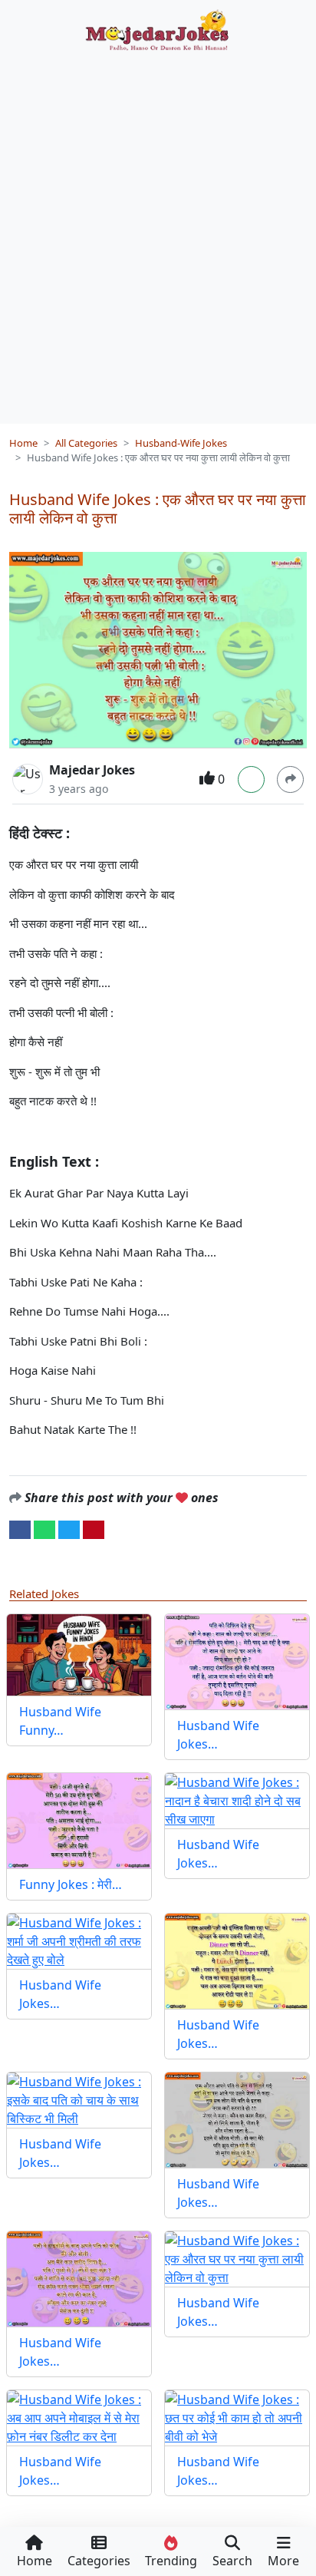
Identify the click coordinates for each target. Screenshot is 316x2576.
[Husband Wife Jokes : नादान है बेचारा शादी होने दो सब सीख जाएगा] (237, 1801)
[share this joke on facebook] (20, 1528)
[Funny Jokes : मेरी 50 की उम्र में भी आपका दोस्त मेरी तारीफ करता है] (79, 1821)
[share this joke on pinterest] (94, 1528)
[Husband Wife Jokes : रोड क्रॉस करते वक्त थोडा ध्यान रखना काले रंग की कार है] (79, 2279)
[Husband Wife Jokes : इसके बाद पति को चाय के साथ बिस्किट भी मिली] (79, 2100)
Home (23, 443)
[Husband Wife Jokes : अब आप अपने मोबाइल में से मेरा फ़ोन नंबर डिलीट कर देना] (79, 2418)
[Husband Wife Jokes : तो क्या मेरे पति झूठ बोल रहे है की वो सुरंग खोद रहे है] (237, 2120)
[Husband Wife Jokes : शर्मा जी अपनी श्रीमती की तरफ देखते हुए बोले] (79, 1941)
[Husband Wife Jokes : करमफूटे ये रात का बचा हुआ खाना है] (237, 1961)
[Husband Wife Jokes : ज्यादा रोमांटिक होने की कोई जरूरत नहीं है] (237, 1662)
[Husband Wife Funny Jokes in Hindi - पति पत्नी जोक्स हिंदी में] (79, 1655)
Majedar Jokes (92, 770)
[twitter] (69, 1528)
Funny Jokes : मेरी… (71, 1884)
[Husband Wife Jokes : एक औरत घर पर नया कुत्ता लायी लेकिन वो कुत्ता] (237, 2259)
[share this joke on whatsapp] (44, 1528)
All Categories (86, 443)
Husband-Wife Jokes (181, 443)
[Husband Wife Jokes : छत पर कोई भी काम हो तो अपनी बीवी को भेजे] (237, 2418)
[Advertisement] (158, 232)
